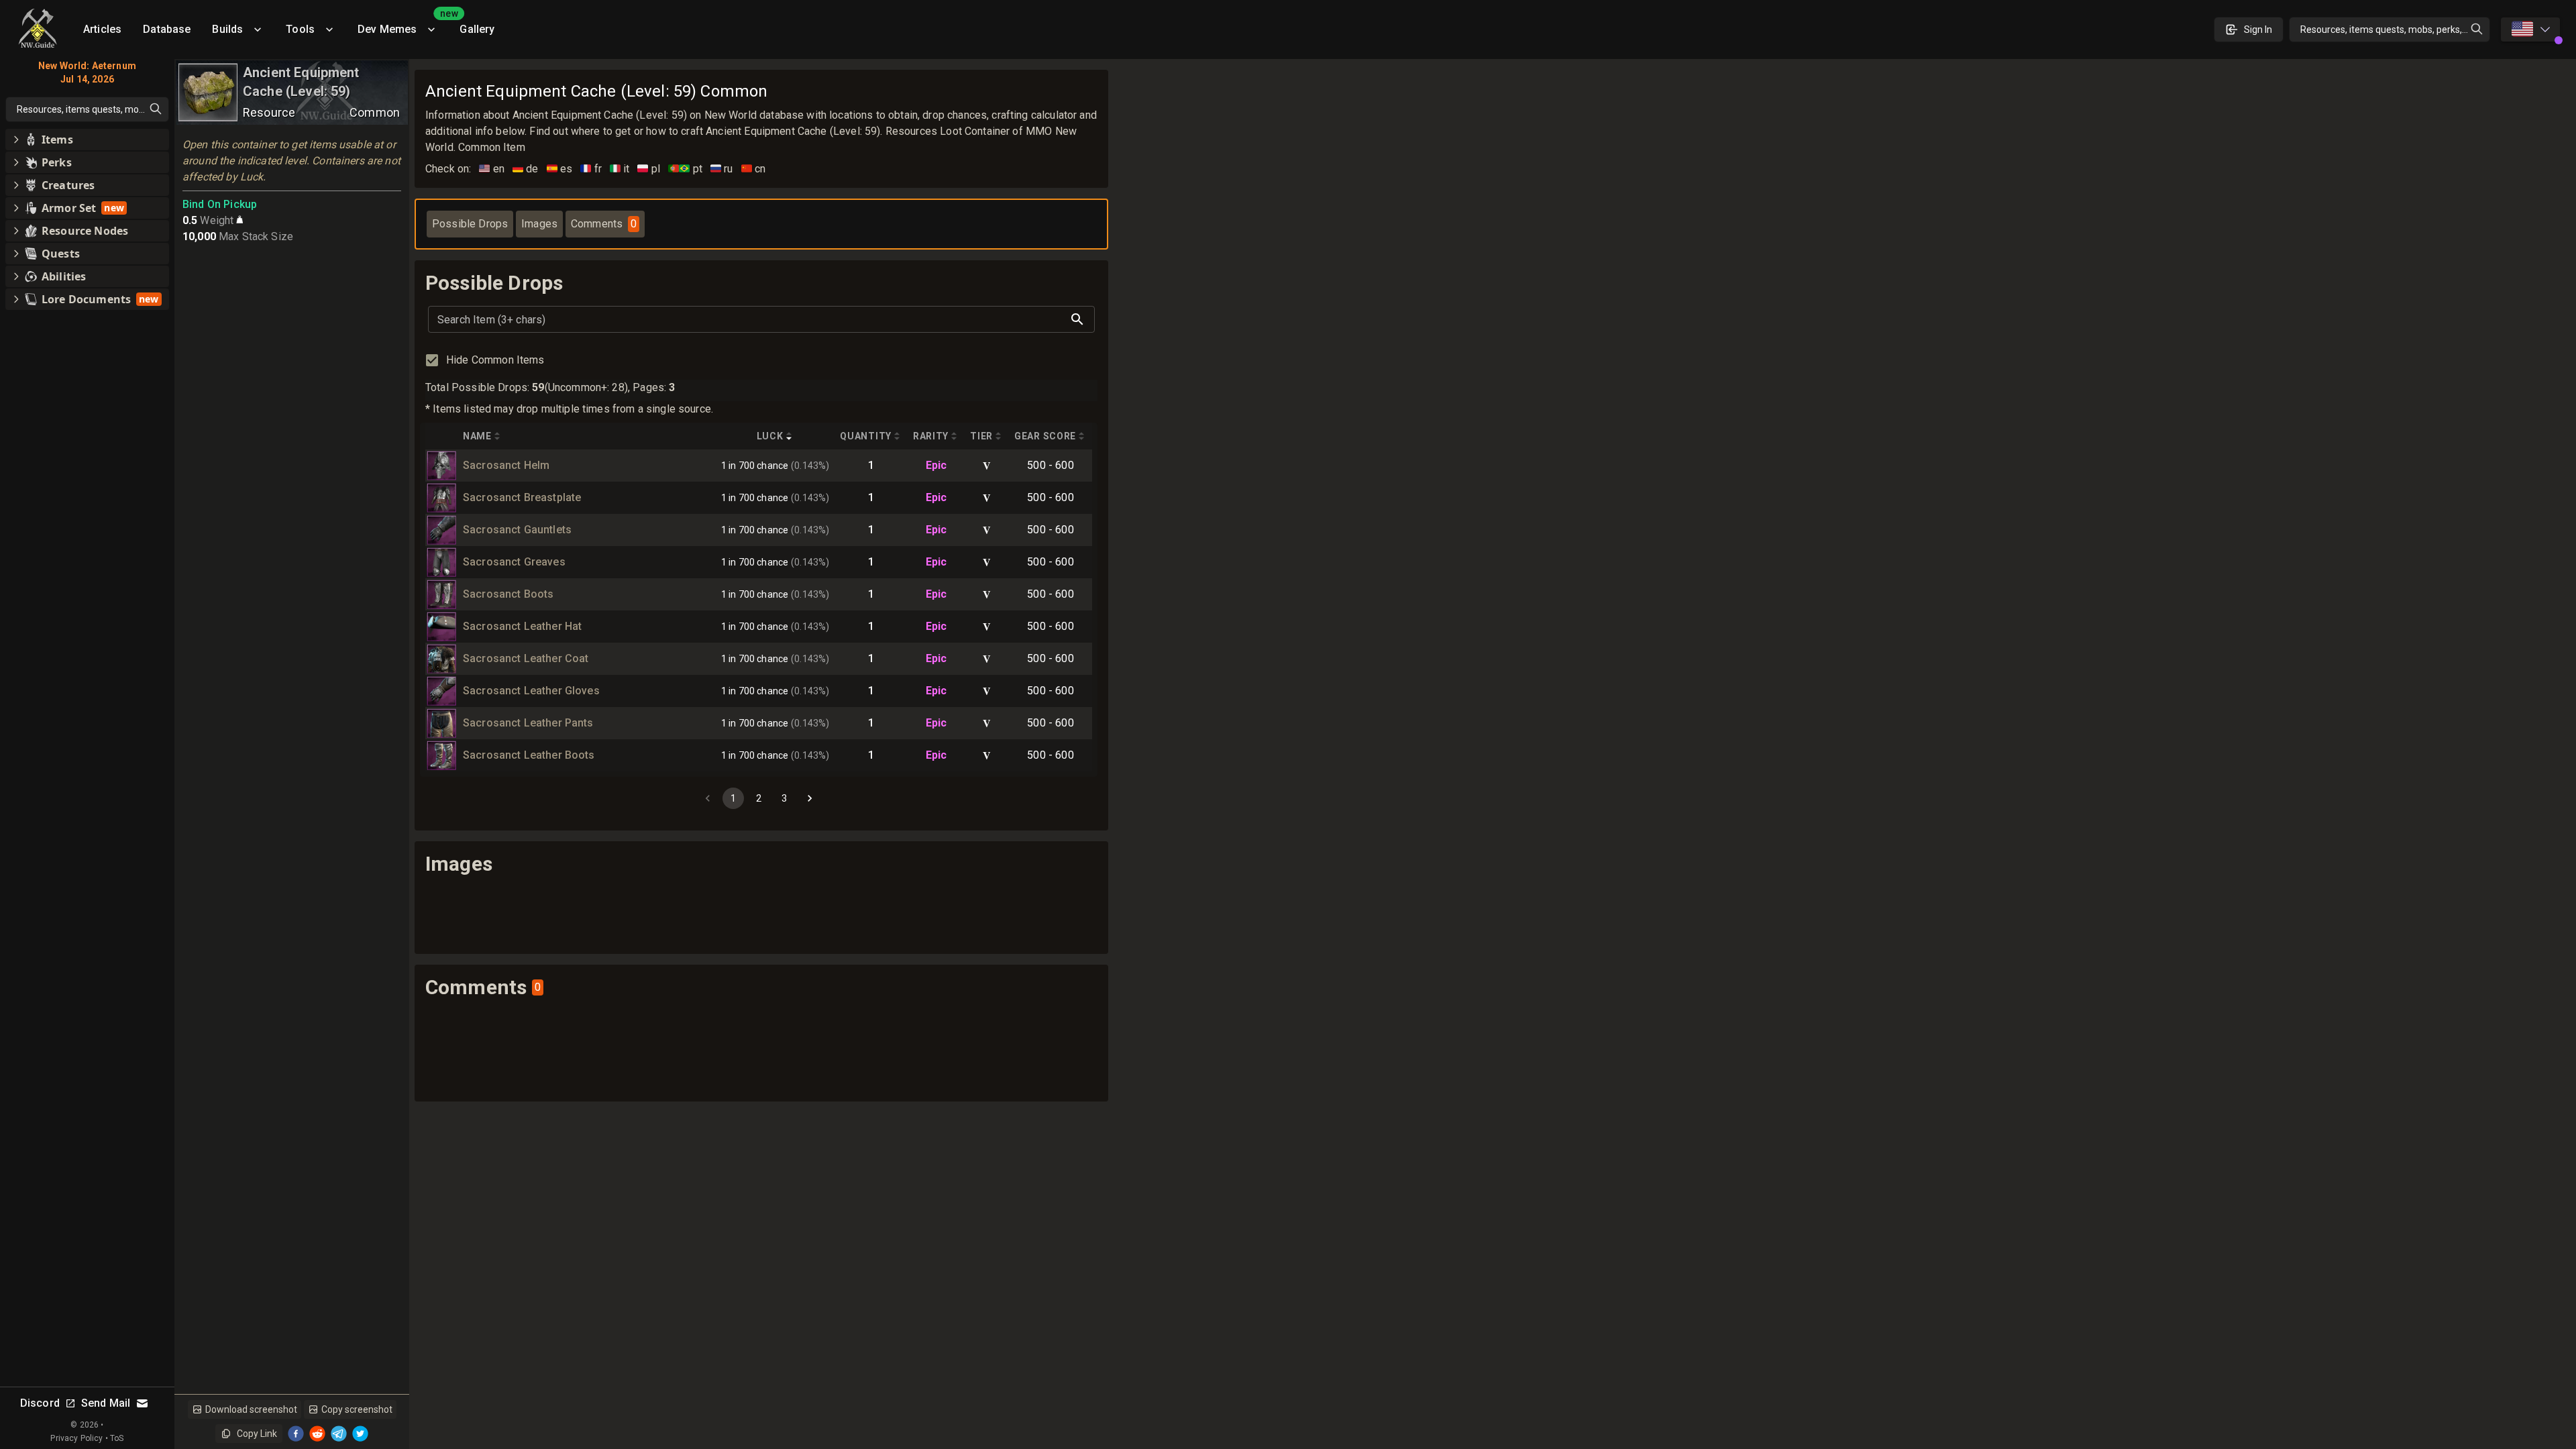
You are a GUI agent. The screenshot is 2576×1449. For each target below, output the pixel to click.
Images (539, 224)
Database (167, 29)
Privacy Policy (76, 1438)
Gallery (477, 29)
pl (649, 169)
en (492, 169)
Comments (604, 224)
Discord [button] (40, 1403)
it (620, 169)
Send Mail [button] (106, 1403)
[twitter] (360, 1434)
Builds (227, 29)
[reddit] (317, 1434)
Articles (102, 29)
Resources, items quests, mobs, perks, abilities (2395, 30)
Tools (300, 29)
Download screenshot (251, 1409)
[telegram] (339, 1434)
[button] (87, 140)
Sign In (2258, 30)
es (560, 169)
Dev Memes (403, 24)
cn (754, 169)
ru (722, 169)
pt (685, 169)
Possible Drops (470, 224)
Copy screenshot (357, 1409)
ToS (117, 1438)
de (526, 169)
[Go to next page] (810, 798)
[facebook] (296, 1434)
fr (591, 169)
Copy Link (257, 1434)
